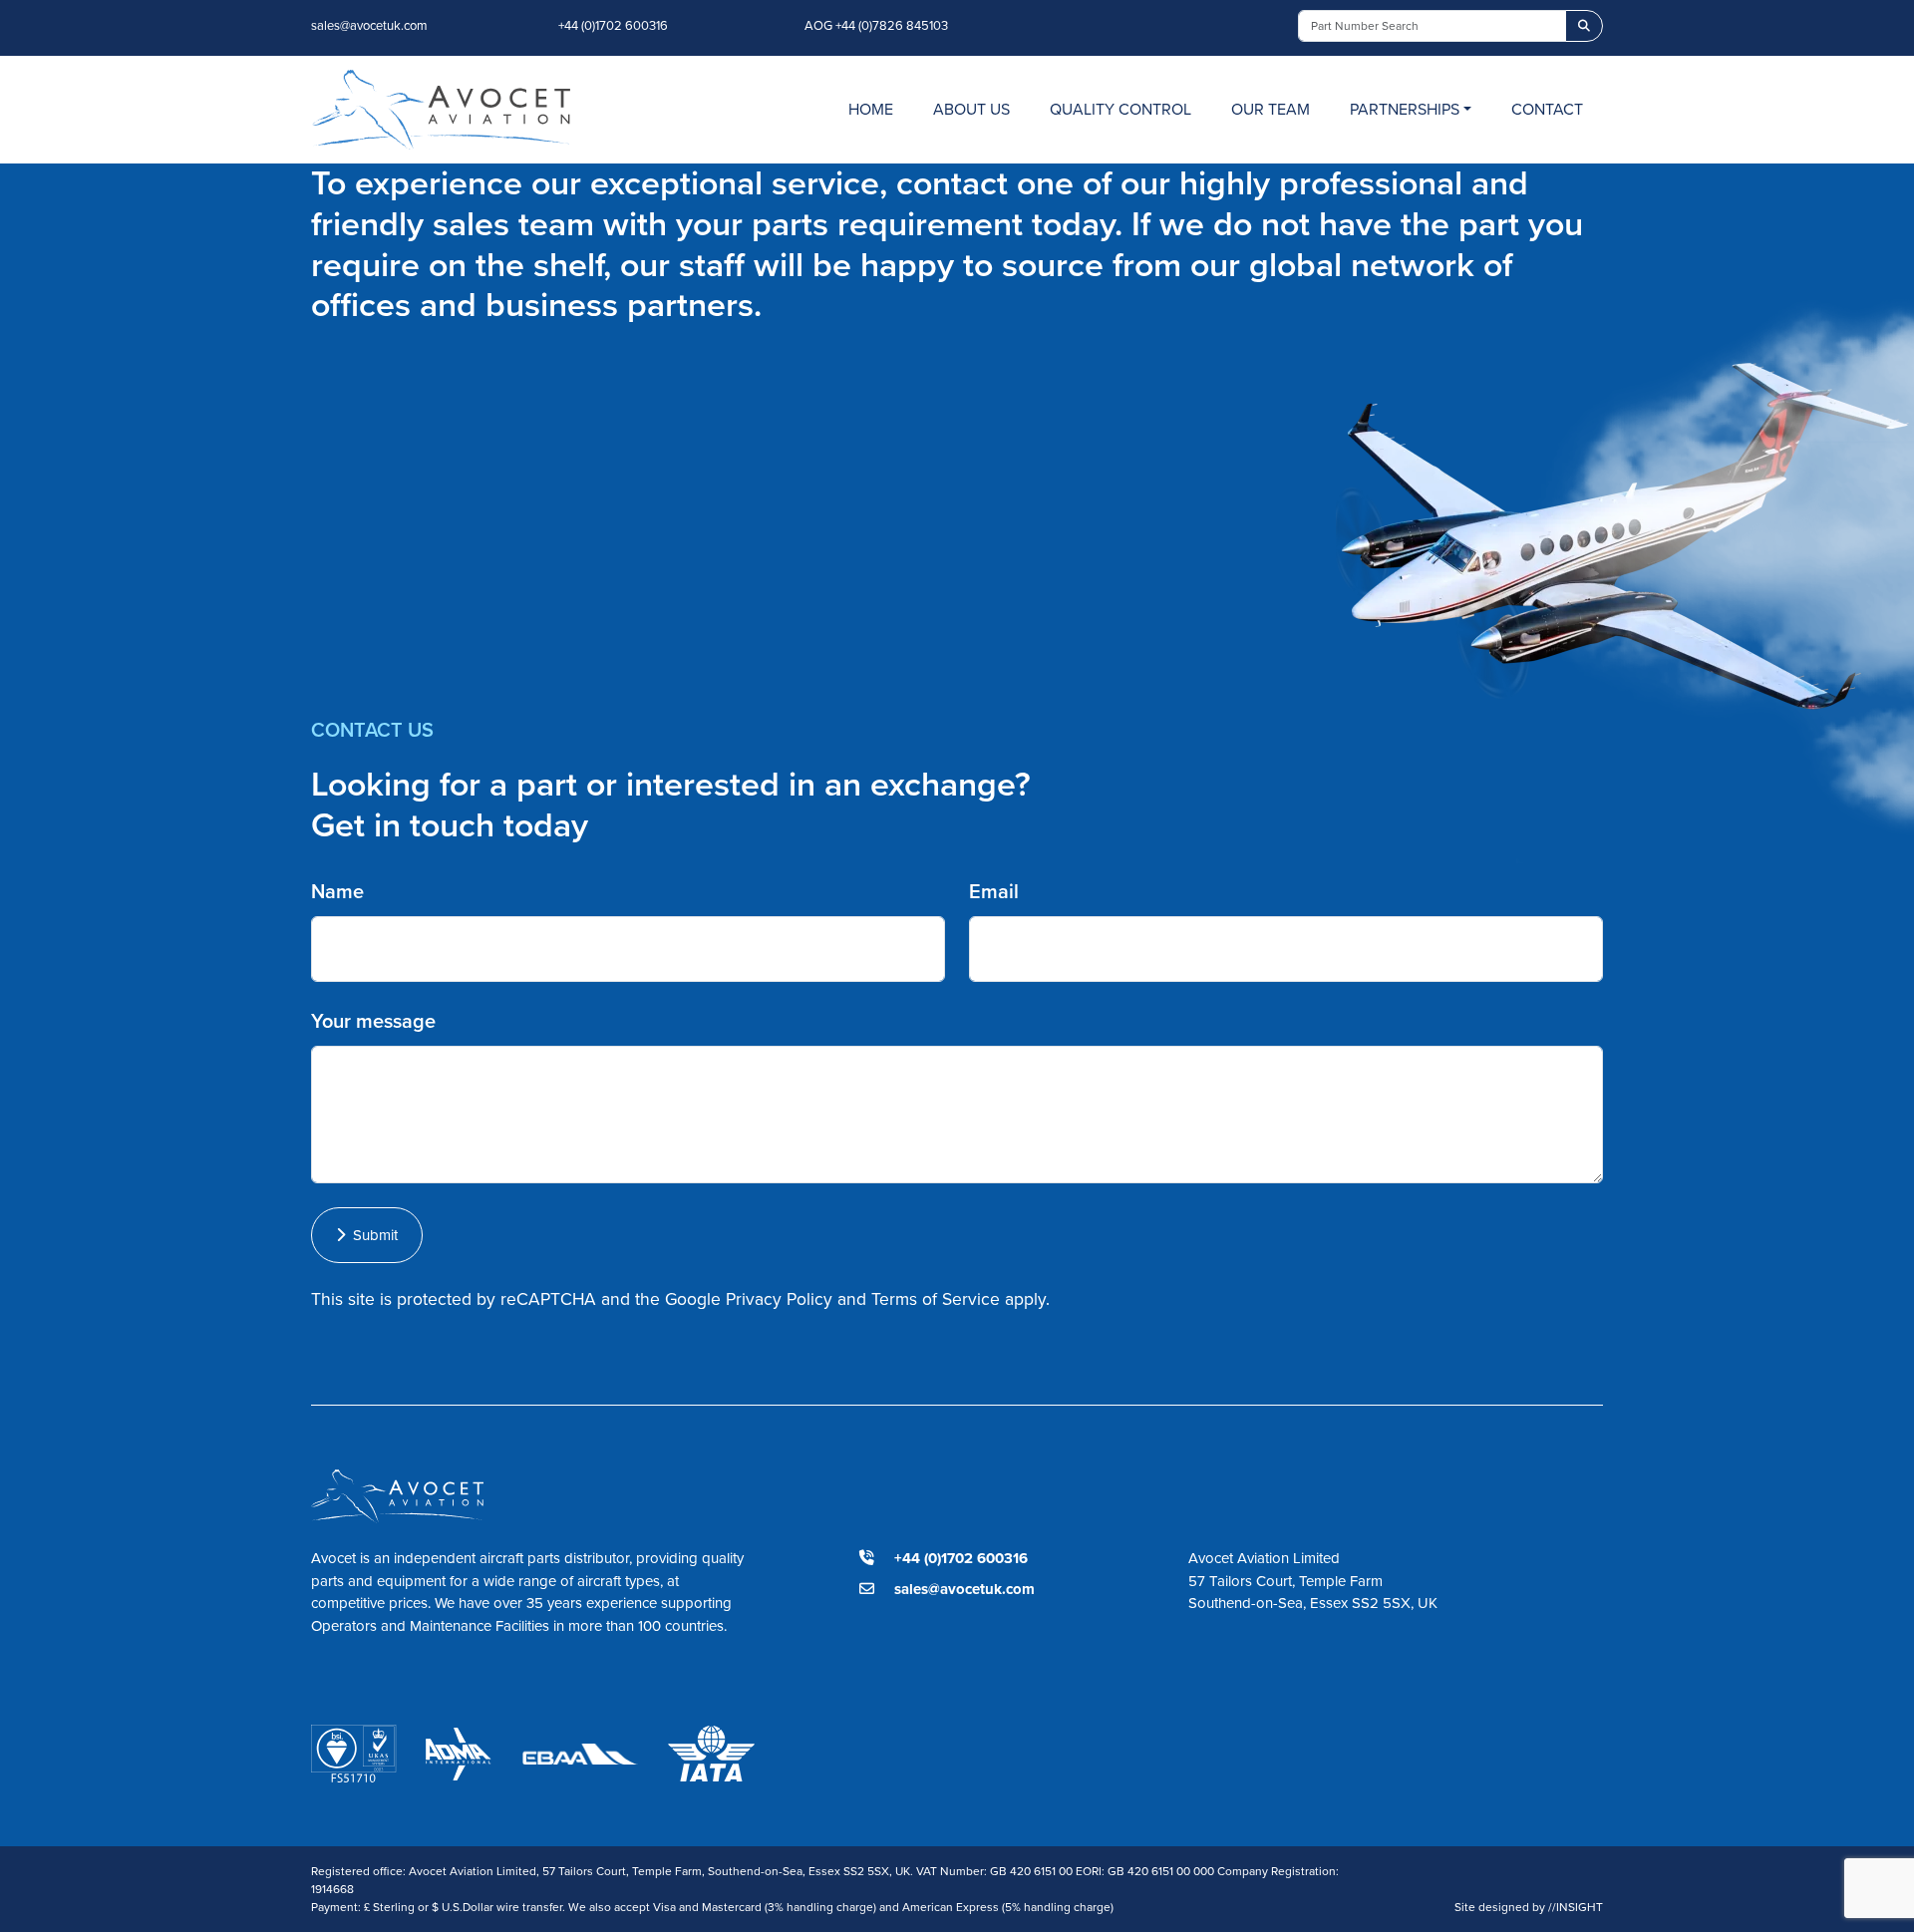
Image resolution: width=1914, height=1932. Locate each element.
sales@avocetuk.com (369, 25)
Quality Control (1120, 109)
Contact (1547, 109)
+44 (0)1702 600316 (613, 25)
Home (871, 109)
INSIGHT (1576, 1907)
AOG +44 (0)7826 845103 (876, 25)
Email (994, 891)
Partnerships (1405, 109)
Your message (373, 1021)
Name (337, 891)
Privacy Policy (779, 1299)
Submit (371, 1235)
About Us (971, 109)
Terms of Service (936, 1299)
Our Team (1271, 109)
